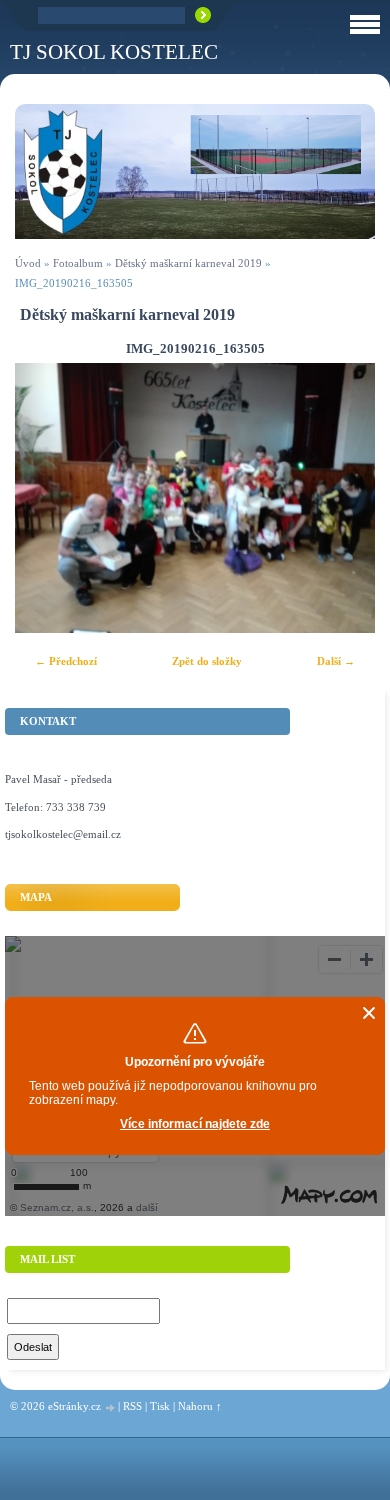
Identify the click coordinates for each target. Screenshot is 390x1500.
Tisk (160, 1406)
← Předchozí (66, 661)
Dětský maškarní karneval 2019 (188, 263)
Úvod (28, 263)
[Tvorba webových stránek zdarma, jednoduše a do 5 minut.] (111, 1407)
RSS (132, 1406)
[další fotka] (342, 498)
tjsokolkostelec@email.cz (63, 834)
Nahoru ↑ (200, 1406)
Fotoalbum (78, 263)
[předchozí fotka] (47, 498)
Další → (336, 661)
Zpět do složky (207, 661)
